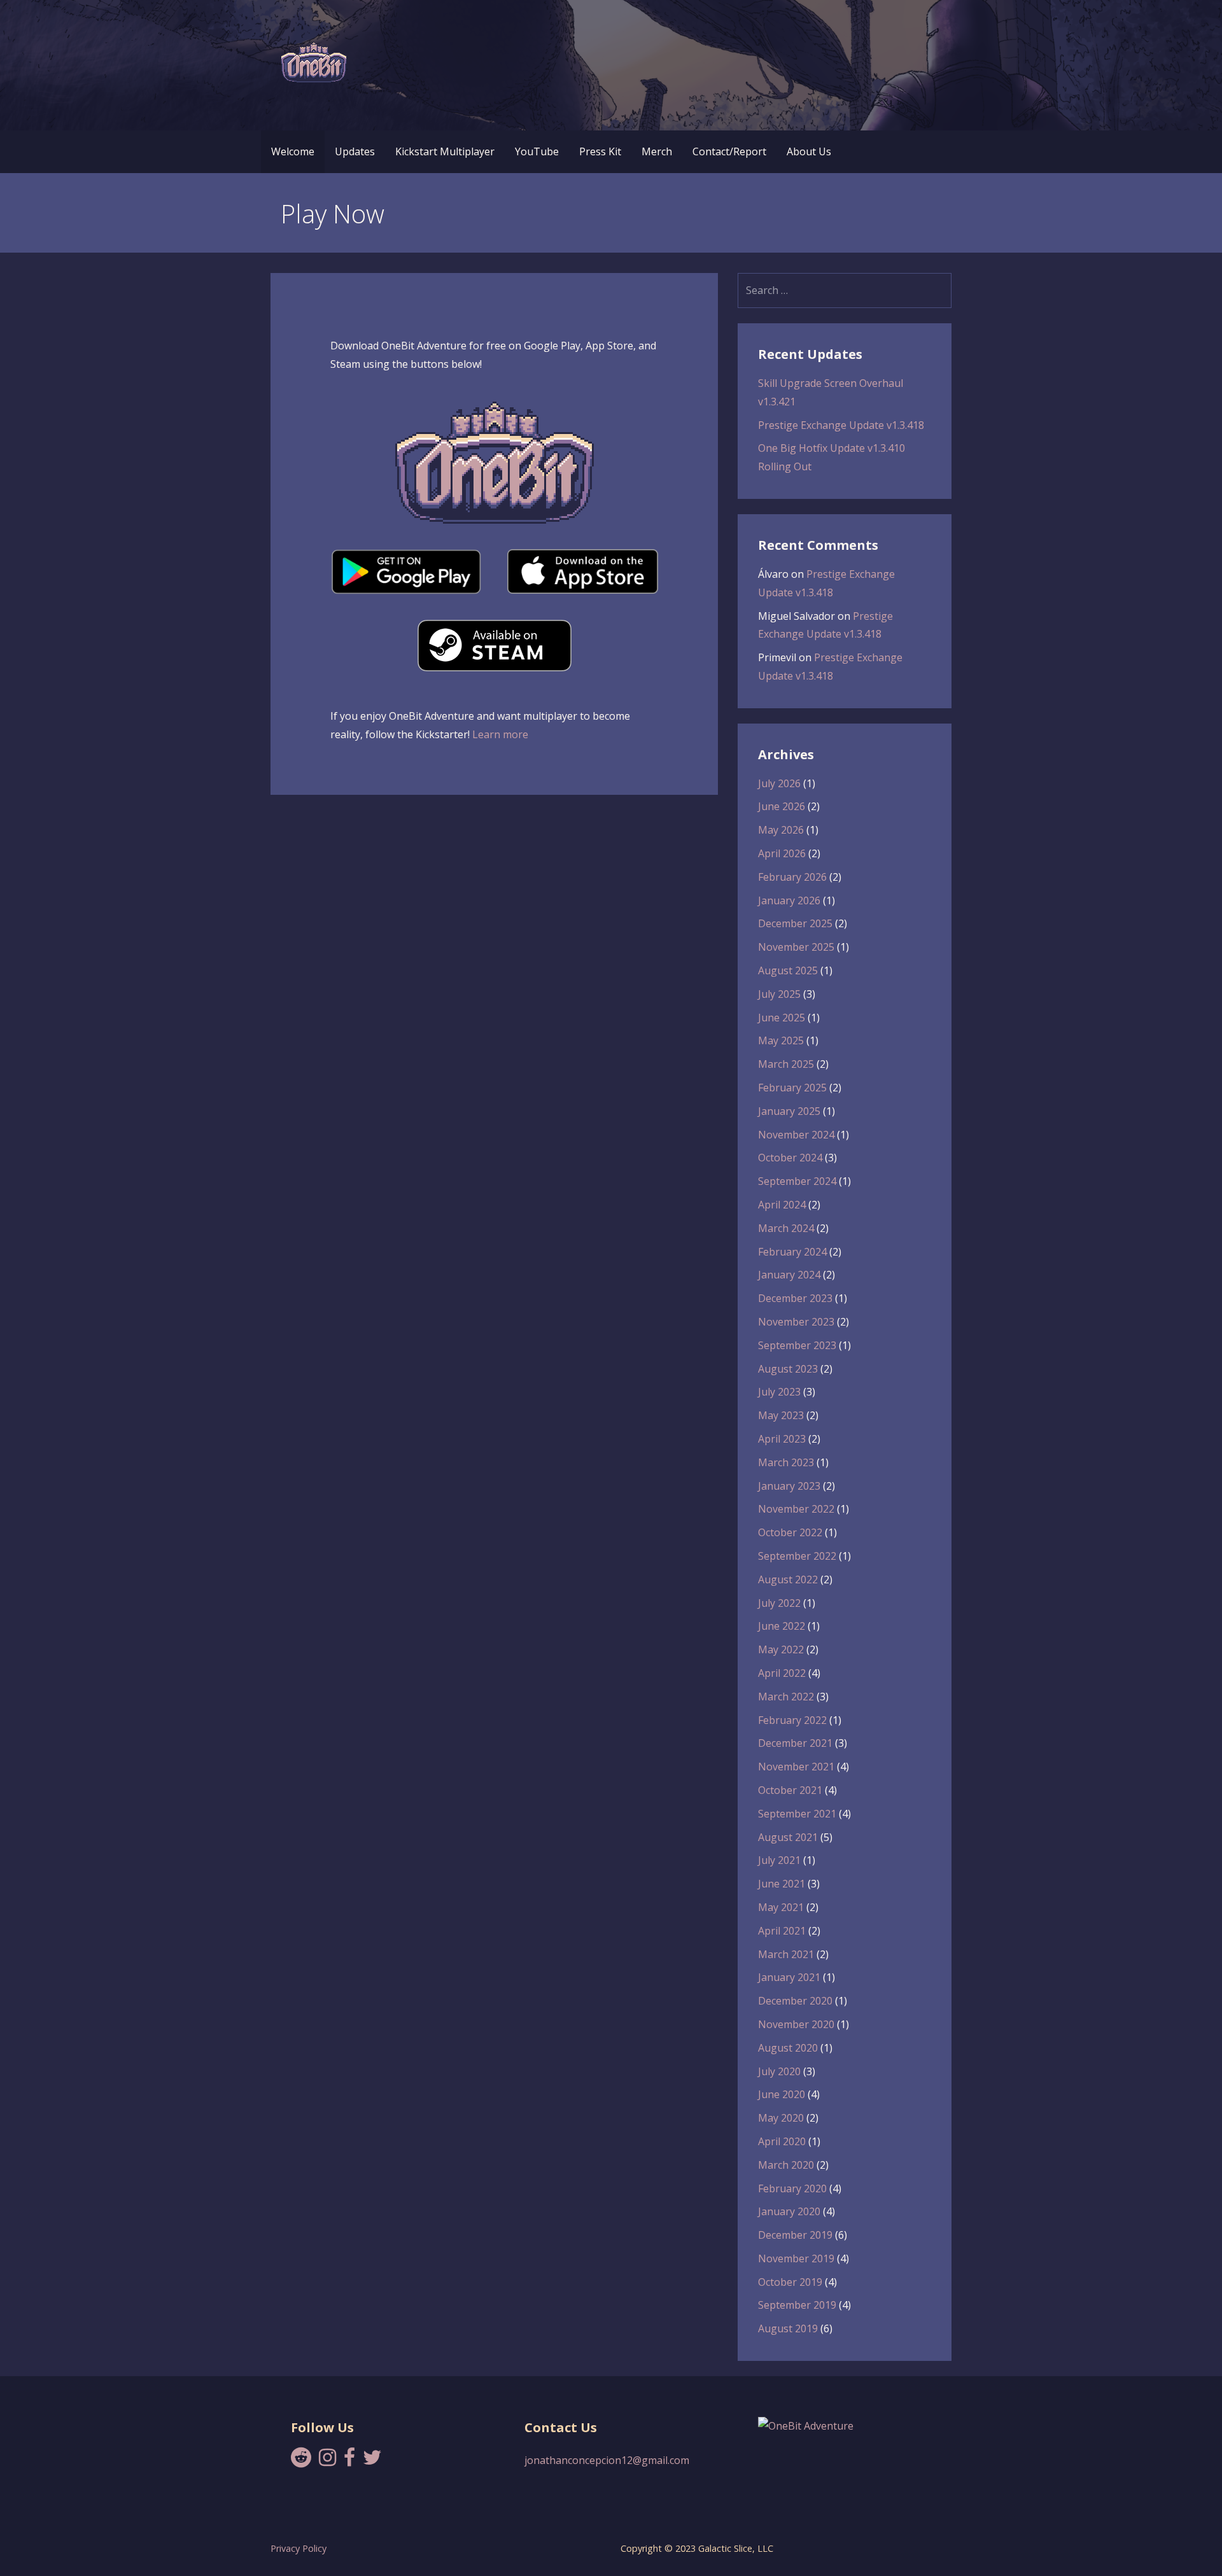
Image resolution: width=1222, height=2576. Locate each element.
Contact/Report (729, 151)
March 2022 (786, 1697)
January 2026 (789, 900)
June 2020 (782, 2094)
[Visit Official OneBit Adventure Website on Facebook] (349, 2461)
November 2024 (796, 1135)
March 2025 (786, 1064)
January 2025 (789, 1111)
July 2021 (779, 1860)
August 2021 (788, 1837)
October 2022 (790, 1532)
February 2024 (792, 1252)
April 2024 (782, 1205)
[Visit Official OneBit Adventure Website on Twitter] (372, 2461)
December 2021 (795, 1743)
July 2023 (779, 1392)
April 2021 (782, 1931)
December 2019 (795, 2235)
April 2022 (782, 1673)
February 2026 (792, 877)
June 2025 (782, 1018)
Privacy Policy (298, 2548)
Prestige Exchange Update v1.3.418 (841, 425)
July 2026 (779, 783)
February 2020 (792, 2188)
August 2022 (788, 1579)
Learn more (500, 734)
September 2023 (797, 1345)
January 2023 (789, 1486)
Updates (355, 151)
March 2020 (786, 2165)
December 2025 (795, 923)
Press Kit (600, 151)
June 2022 (782, 1626)
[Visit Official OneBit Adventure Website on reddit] (301, 2461)
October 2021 (790, 1790)
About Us (809, 151)
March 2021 (786, 1954)
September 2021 (797, 1814)
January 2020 (789, 2211)
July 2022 (779, 1603)
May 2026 (781, 830)
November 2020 (796, 2024)
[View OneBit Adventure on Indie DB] (806, 2426)
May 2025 (781, 1040)
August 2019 (788, 2328)
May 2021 (781, 1907)
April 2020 (782, 2141)
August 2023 (788, 1369)
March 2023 (786, 1462)
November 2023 (796, 1322)
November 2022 (796, 1509)
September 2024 (797, 1181)
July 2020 (779, 2071)
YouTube (537, 151)
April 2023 (782, 1439)
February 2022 (792, 1720)
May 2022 (781, 1649)
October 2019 (790, 2282)
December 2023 (795, 1298)
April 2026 (782, 853)
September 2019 (797, 2305)
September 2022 (797, 1556)
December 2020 (795, 2001)
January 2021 (789, 1977)
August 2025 (788, 970)
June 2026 (782, 806)
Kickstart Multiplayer (445, 151)
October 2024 (790, 1158)
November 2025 (796, 947)
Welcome (293, 151)
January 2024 (789, 1275)
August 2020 (788, 2048)
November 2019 (796, 2258)
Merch (657, 151)
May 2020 (781, 2118)
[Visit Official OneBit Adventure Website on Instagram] (327, 2461)
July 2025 (779, 994)
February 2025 (792, 1088)
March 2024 (786, 1228)
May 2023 (781, 1415)
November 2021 (796, 1767)
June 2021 (782, 1884)
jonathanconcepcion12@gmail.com (607, 2460)
